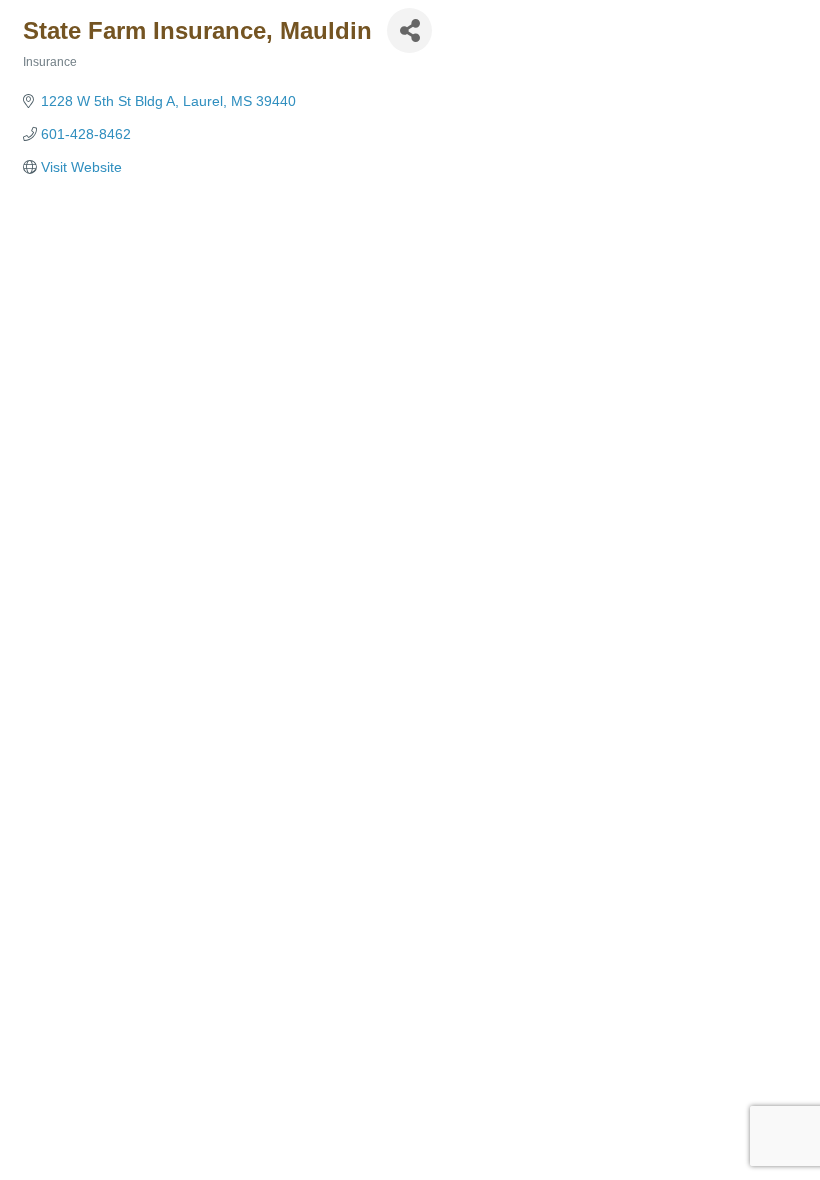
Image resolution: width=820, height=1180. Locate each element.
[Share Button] (409, 30)
